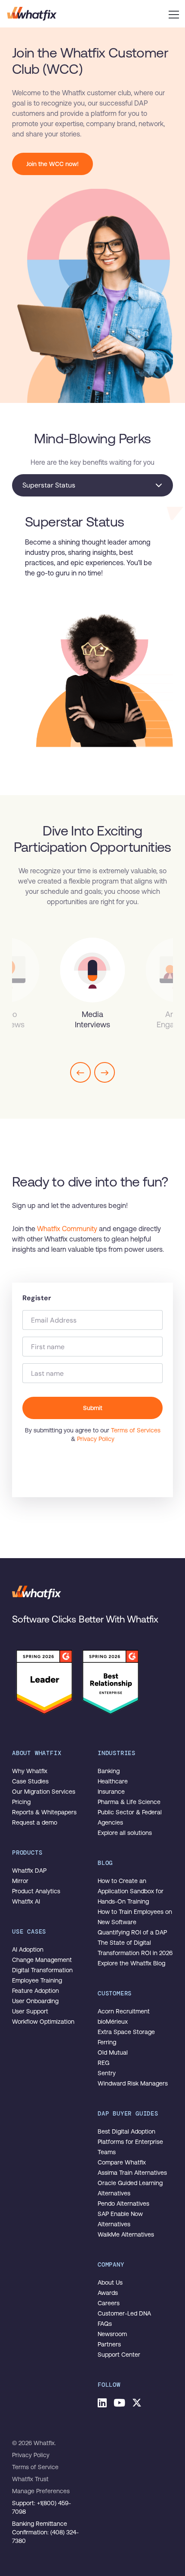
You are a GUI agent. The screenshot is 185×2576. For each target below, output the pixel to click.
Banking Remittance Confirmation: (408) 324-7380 (45, 2532)
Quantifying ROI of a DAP (132, 1932)
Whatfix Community (67, 1229)
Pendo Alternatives (123, 2204)
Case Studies (30, 1781)
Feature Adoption (35, 1991)
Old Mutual (113, 2052)
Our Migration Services (44, 1792)
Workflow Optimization (43, 2022)
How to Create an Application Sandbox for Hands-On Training (131, 1891)
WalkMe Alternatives (126, 2234)
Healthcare (113, 1781)
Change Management (42, 1960)
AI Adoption (28, 1949)
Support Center (119, 2355)
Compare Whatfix (122, 2162)
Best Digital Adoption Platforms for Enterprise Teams (130, 2142)
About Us (110, 2282)
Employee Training (37, 1980)
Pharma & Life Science (129, 1802)
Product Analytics (36, 1891)
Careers (109, 2303)
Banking (109, 1771)
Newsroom (112, 2334)
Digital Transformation (42, 1970)
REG (103, 2063)
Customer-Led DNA (124, 2313)
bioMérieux (113, 2022)
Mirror (20, 1881)
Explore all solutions (125, 1833)
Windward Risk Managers (133, 2083)
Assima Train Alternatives (132, 2173)
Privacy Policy (96, 1439)
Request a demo (35, 1822)
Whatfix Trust (30, 2479)
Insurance (111, 1792)
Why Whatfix (30, 1771)
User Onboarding (35, 2001)
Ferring (107, 2042)
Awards (108, 2293)
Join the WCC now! (52, 164)
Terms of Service (35, 2467)
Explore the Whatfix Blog (131, 1963)
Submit (93, 1408)
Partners (109, 2344)
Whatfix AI (26, 1901)
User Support (30, 2011)
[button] (174, 14)
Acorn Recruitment (124, 2011)
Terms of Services (136, 1430)
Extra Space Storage (126, 2032)
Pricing (21, 1802)
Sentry (107, 2073)
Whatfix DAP (29, 1871)
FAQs (105, 2324)
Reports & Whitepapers (44, 1812)
